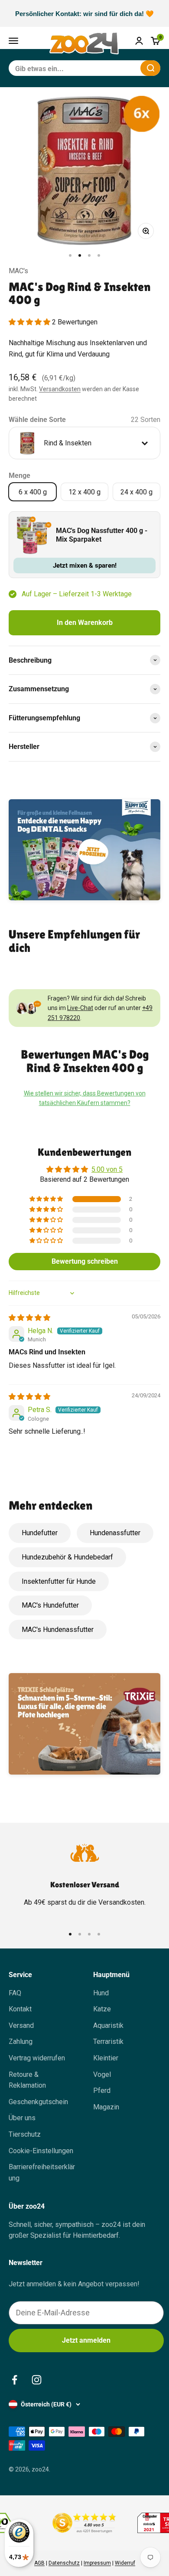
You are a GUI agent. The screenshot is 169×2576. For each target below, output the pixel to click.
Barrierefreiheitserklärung (42, 2172)
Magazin (106, 2107)
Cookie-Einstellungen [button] (41, 2151)
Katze (102, 2009)
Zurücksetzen (113, 68)
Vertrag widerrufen (37, 2058)
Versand (21, 2025)
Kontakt (20, 2009)
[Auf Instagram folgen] (37, 2380)
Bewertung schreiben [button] (85, 1261)
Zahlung (21, 2042)
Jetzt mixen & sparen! (85, 566)
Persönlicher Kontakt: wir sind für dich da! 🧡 (84, 14)
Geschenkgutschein (38, 2102)
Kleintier (106, 2058)
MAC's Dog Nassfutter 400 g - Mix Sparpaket (102, 535)
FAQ (15, 1993)
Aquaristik (108, 2025)
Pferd (102, 2091)
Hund (101, 1993)
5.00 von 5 (107, 1169)
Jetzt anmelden (86, 2340)
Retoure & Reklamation (27, 2080)
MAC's (18, 271)
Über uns (22, 2118)
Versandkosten (60, 389)
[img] (29, 1318)
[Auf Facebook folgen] (15, 2380)
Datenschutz (64, 2563)
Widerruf (125, 2563)
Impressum (97, 2563)
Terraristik (108, 2042)
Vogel (102, 2074)
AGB (39, 2563)
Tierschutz (25, 2134)
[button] (30, 322)
